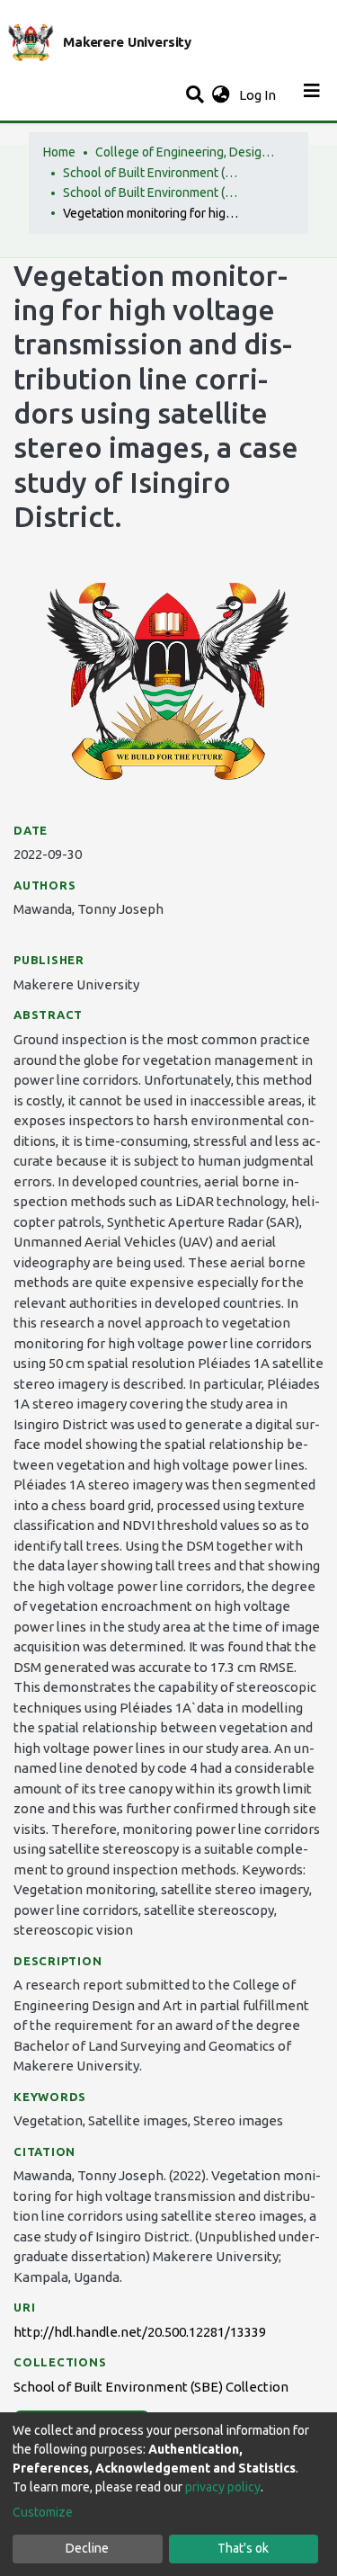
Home (59, 152)
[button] (221, 96)
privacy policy (223, 2487)
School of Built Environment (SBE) (153, 173)
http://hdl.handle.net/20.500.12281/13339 (140, 2332)
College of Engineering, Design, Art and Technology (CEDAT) (185, 152)
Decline (87, 2548)
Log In (259, 95)
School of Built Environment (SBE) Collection (153, 192)
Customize (43, 2512)
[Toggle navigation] (312, 95)
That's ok (243, 2548)
